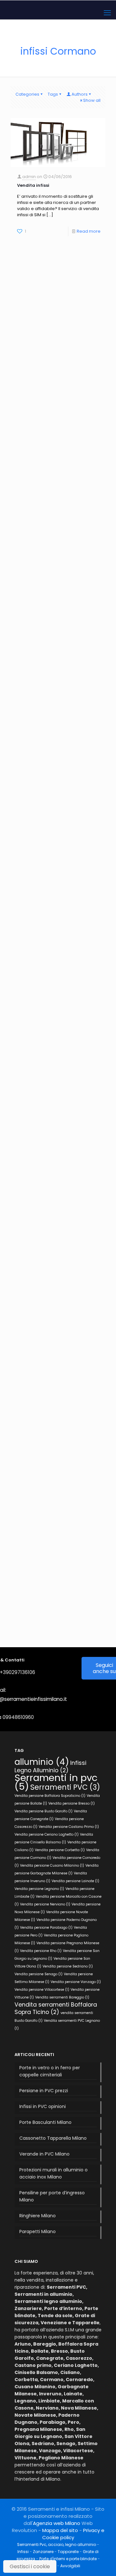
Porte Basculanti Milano (45, 2122)
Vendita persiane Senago (39, 1974)
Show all (92, 100)
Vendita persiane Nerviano (45, 1904)
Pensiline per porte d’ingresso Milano (52, 2196)
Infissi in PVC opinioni (43, 2106)
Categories (27, 94)
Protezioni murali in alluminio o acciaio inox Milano (53, 2173)
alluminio (42, 1762)
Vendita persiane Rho (41, 1951)
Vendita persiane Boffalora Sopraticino (50, 1796)
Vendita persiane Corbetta (60, 1850)
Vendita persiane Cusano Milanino (52, 1866)
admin (29, 177)
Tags (53, 94)
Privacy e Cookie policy (73, 2534)
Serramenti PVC (65, 1787)
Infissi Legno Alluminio (50, 1766)
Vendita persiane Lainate (75, 1881)
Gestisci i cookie (30, 2566)
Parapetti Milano (38, 2231)
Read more (89, 231)
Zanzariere (43, 2552)
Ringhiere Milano (38, 2216)
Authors (80, 94)
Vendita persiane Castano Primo (69, 1827)
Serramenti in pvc (56, 1782)
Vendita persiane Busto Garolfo (43, 1811)
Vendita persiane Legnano (39, 1889)
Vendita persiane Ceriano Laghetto (47, 1834)
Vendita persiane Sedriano (68, 1966)
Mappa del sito (60, 2530)
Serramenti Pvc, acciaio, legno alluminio (57, 2544)
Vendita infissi (33, 185)
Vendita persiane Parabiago (46, 1928)
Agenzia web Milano (57, 2523)
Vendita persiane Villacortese (42, 1990)
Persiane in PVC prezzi (44, 2091)
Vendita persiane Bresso (72, 1803)
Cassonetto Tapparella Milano (53, 2138)
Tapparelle (68, 2552)
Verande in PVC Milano (44, 2154)
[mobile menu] (107, 13)
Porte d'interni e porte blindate (68, 2559)
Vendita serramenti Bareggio (62, 1997)
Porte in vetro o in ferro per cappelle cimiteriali (50, 2071)
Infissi (23, 2552)
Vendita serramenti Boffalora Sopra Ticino (56, 2008)
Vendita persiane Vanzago (76, 1982)
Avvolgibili (70, 2566)
